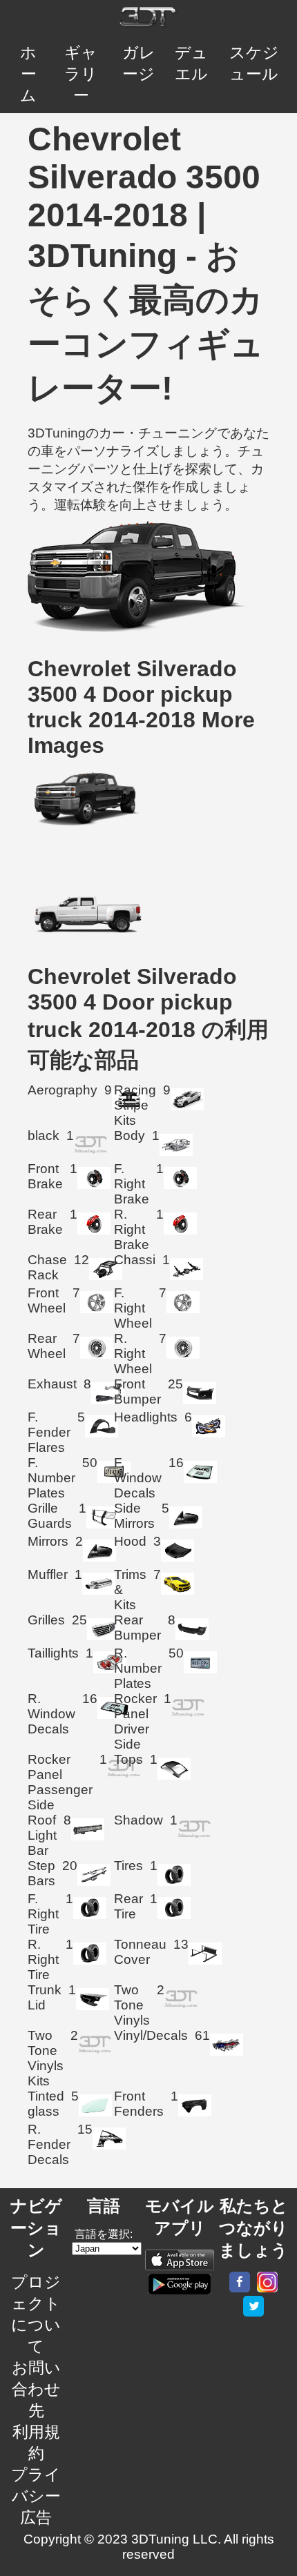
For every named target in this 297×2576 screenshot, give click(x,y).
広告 (36, 2517)
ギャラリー (81, 74)
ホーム (28, 74)
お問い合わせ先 (36, 2389)
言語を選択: (104, 2234)
